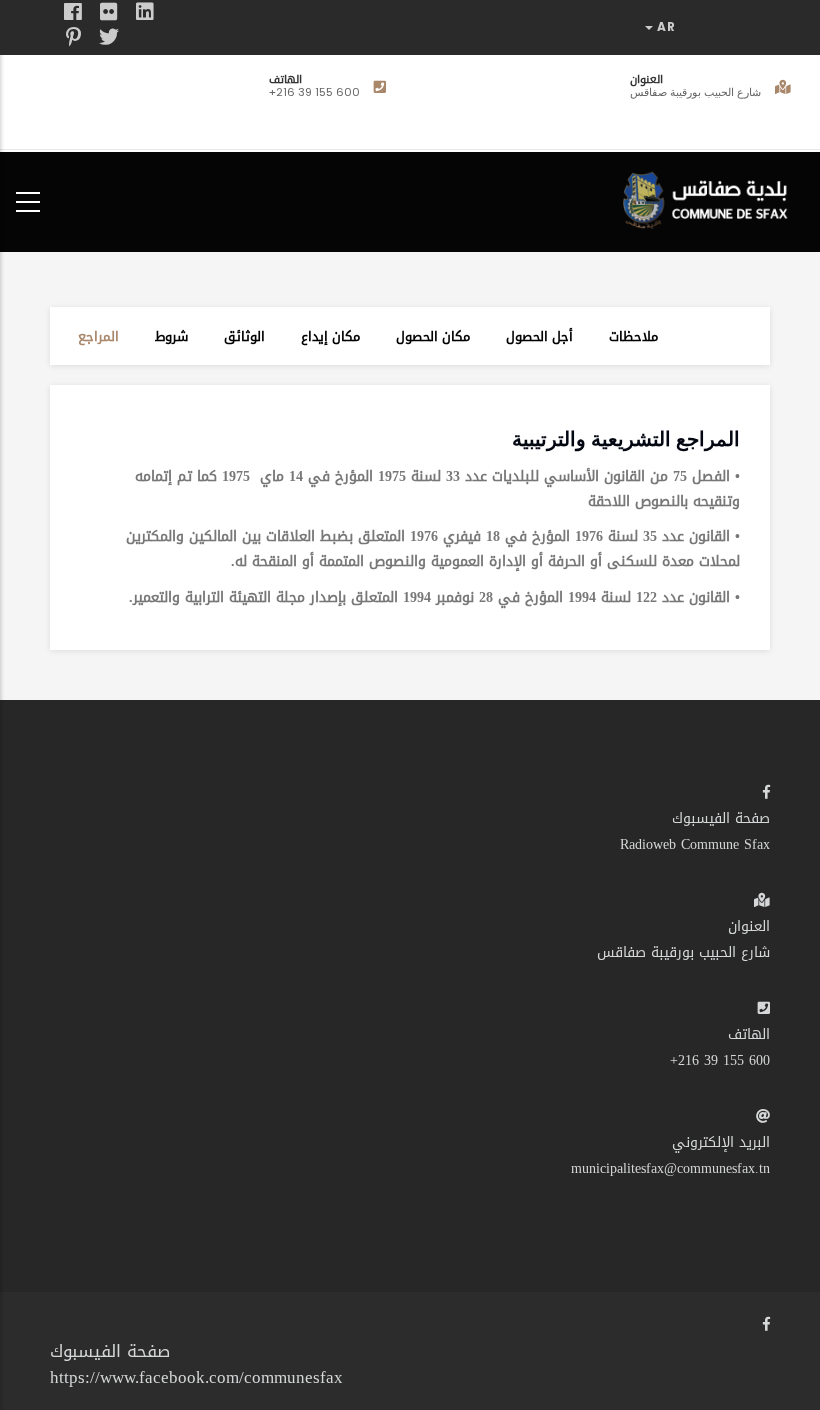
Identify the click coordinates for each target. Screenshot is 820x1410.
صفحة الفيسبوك (721, 818)
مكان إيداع (330, 336)
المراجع (98, 336)
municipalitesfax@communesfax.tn (670, 1168)
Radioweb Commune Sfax (695, 844)
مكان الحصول (433, 336)
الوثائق (244, 336)
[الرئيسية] (710, 197)
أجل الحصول (539, 336)
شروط (171, 336)
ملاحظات (633, 336)
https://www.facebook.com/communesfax (196, 1377)
